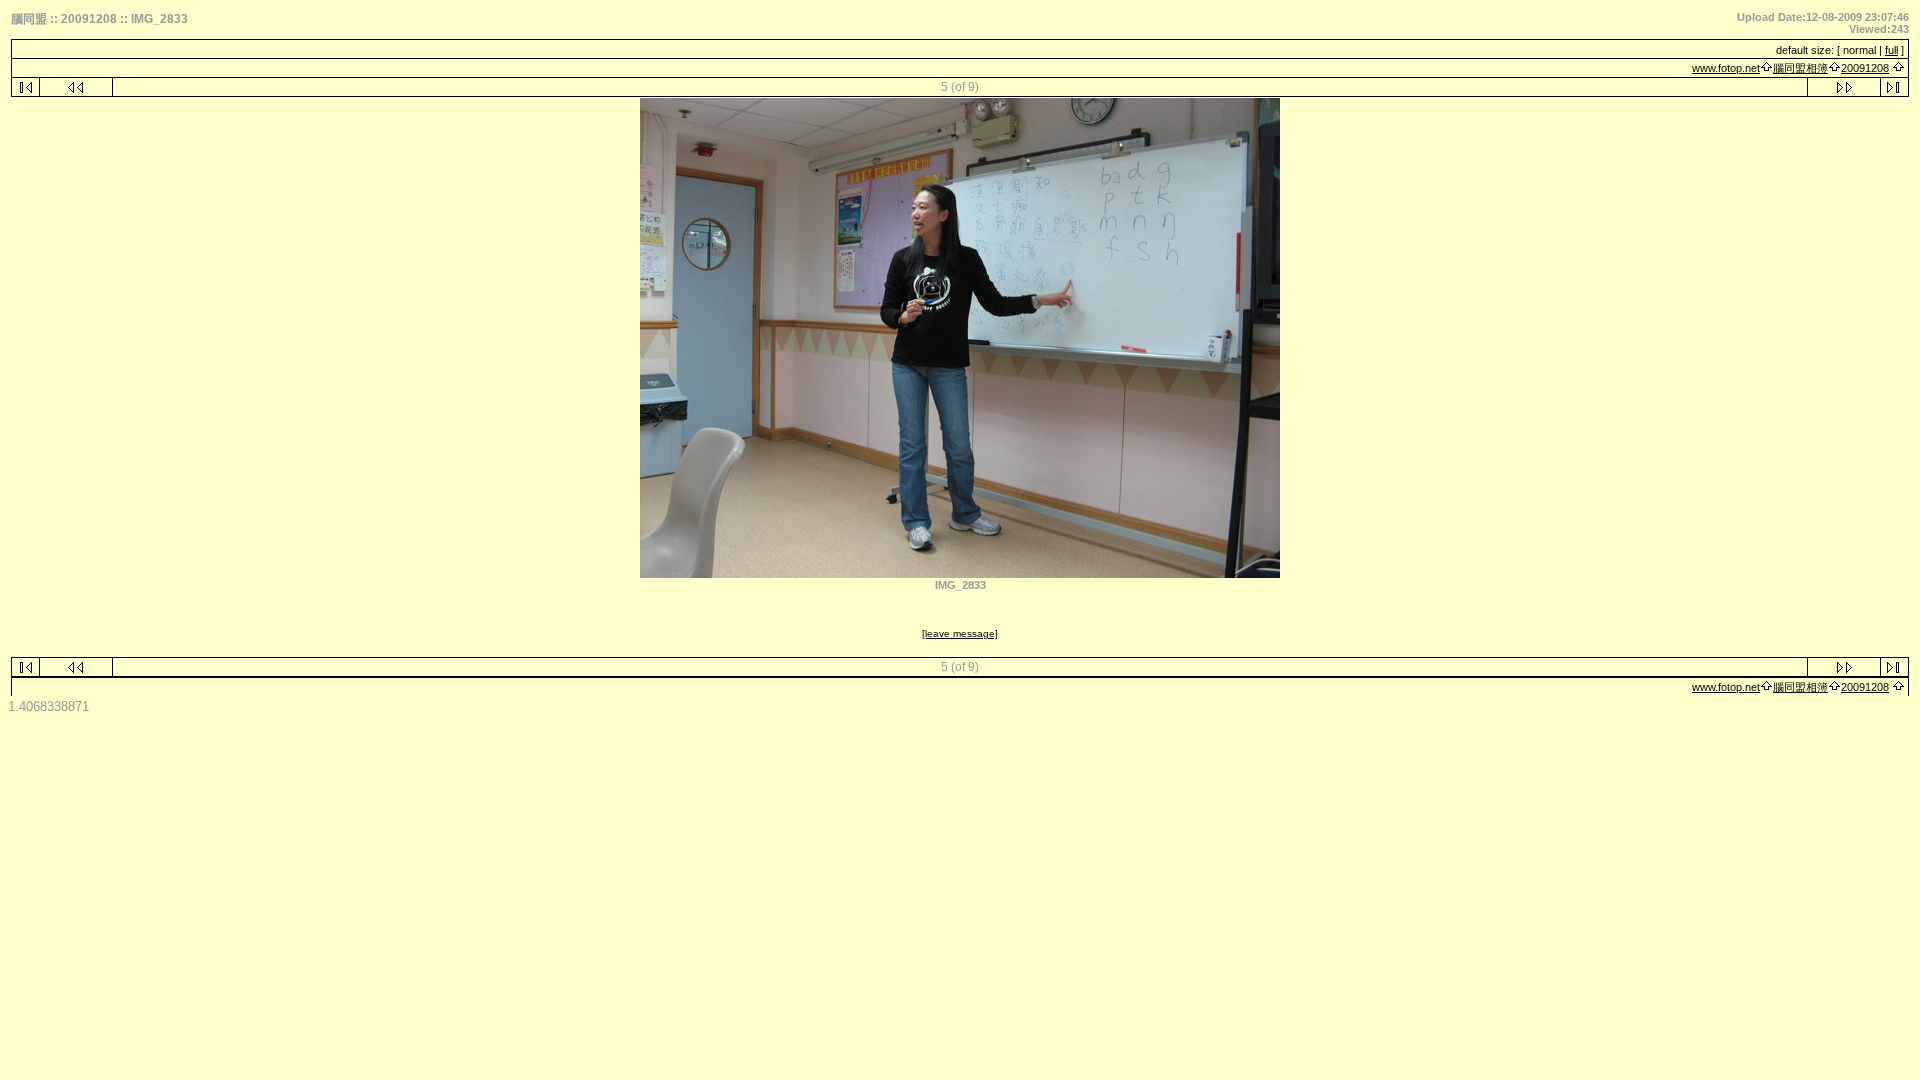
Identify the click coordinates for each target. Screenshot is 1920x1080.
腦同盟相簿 (1800, 68)
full (1891, 50)
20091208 (1865, 68)
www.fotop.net (1726, 68)
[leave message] (960, 633)
